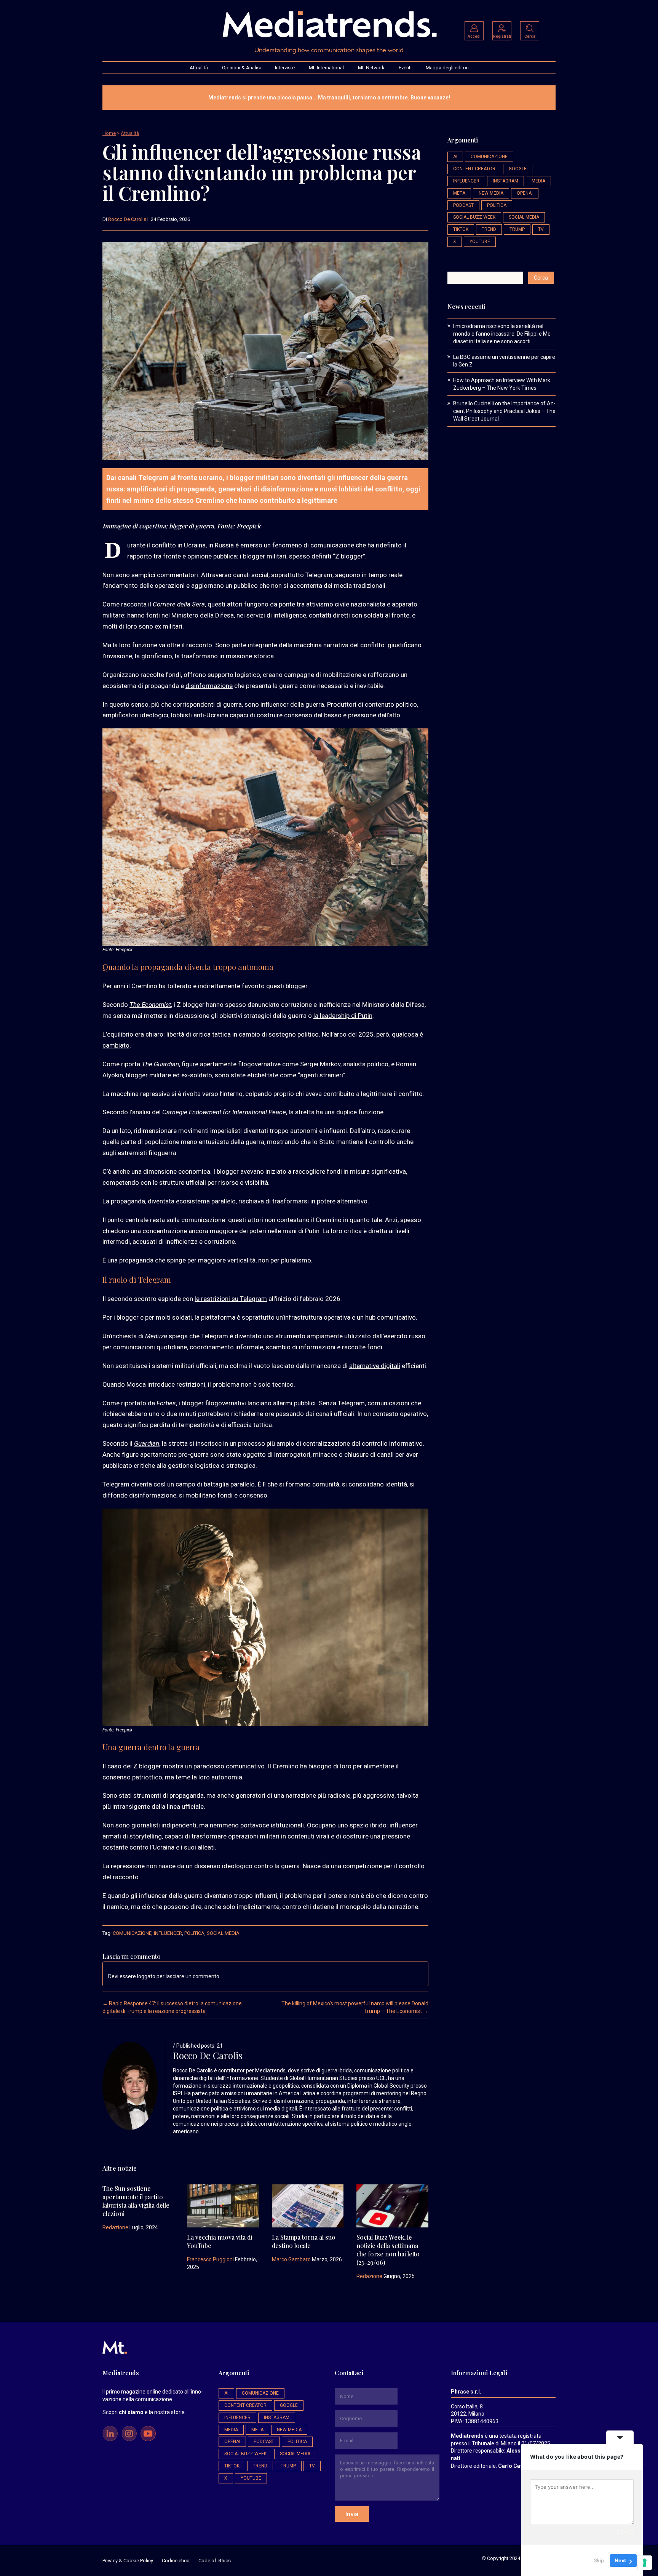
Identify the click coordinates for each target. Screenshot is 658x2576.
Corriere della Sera (179, 604)
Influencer (168, 1933)
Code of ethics (215, 2561)
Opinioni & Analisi (241, 68)
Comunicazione (132, 1933)
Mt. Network (371, 68)
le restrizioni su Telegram (231, 1299)
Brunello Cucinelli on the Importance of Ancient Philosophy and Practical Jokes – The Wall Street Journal (504, 411)
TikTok (461, 229)
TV (541, 229)
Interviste (285, 68)
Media (538, 181)
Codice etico (176, 2561)
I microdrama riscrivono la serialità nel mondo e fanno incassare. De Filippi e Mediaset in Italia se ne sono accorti (503, 334)
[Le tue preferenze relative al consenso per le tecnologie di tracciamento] (645, 2563)
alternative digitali (375, 1366)
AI (455, 157)
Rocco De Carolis (127, 219)
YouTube (480, 242)
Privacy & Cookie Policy (128, 2561)
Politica (194, 1933)
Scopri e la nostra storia (144, 2412)
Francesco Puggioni (210, 2259)
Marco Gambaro (291, 2259)
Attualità (199, 68)
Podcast (463, 205)
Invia (352, 2514)
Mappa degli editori (447, 68)
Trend (489, 229)
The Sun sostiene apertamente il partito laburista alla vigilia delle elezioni (136, 2201)
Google (518, 169)
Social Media (223, 1933)
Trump (517, 229)
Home (109, 133)
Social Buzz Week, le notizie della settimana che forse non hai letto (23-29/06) (388, 2250)
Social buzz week (474, 217)
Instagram (505, 181)
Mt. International (326, 68)
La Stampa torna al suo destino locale (304, 2241)
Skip (599, 2560)
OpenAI (525, 193)
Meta (459, 193)
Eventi (405, 68)
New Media (491, 193)
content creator (474, 169)
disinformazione (209, 686)
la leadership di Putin (343, 1016)
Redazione (115, 2227)
